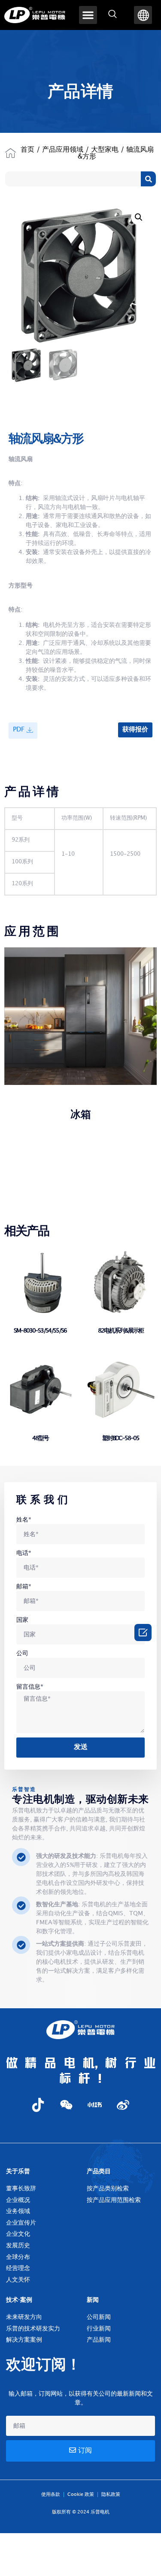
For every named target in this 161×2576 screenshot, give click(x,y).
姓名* (24, 1520)
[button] (88, 15)
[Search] (148, 179)
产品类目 (99, 2171)
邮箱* (24, 1586)
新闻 (93, 2300)
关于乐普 (18, 2171)
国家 (22, 1620)
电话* (24, 1553)
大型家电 (105, 150)
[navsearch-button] (112, 15)
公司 (22, 1653)
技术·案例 (19, 2300)
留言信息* (30, 1687)
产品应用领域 (63, 150)
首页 (27, 150)
